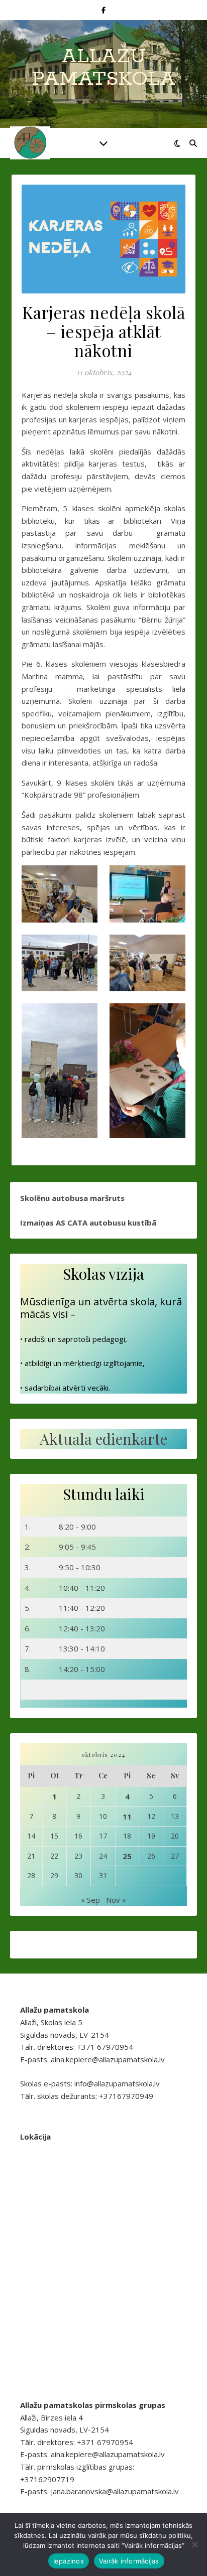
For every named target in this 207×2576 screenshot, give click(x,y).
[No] (194, 2544)
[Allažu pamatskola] (30, 143)
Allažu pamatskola (103, 68)
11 (127, 1816)
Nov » (116, 1900)
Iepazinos (69, 2561)
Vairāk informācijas (129, 2561)
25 (127, 1856)
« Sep (90, 1900)
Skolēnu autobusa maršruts (72, 1198)
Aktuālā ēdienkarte (103, 1439)
